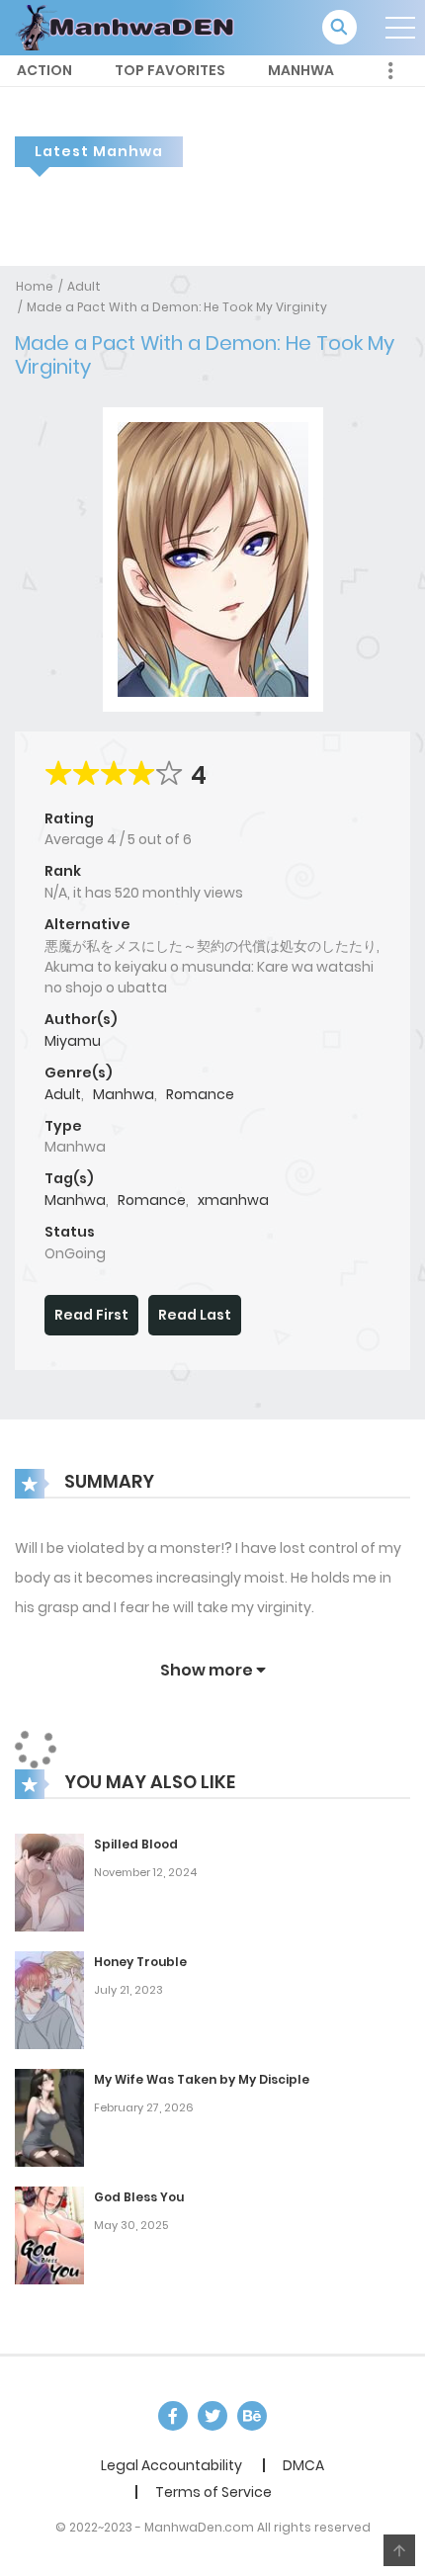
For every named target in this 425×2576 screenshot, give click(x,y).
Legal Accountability (171, 2465)
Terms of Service (213, 2492)
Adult (84, 286)
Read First (91, 1315)
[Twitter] (212, 2416)
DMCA (303, 2465)
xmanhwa (233, 1200)
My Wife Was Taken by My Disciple (202, 2079)
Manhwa (301, 70)
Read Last (195, 1315)
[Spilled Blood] (49, 1881)
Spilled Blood (136, 1844)
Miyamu (73, 1041)
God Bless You (139, 2197)
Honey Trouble (140, 1962)
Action (44, 70)
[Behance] (252, 2416)
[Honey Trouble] (49, 1999)
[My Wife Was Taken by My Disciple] (49, 2116)
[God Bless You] (49, 2234)
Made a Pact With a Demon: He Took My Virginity (177, 307)
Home (35, 286)
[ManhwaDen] (129, 27)
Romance (200, 1094)
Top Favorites (170, 70)
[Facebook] (173, 2416)
